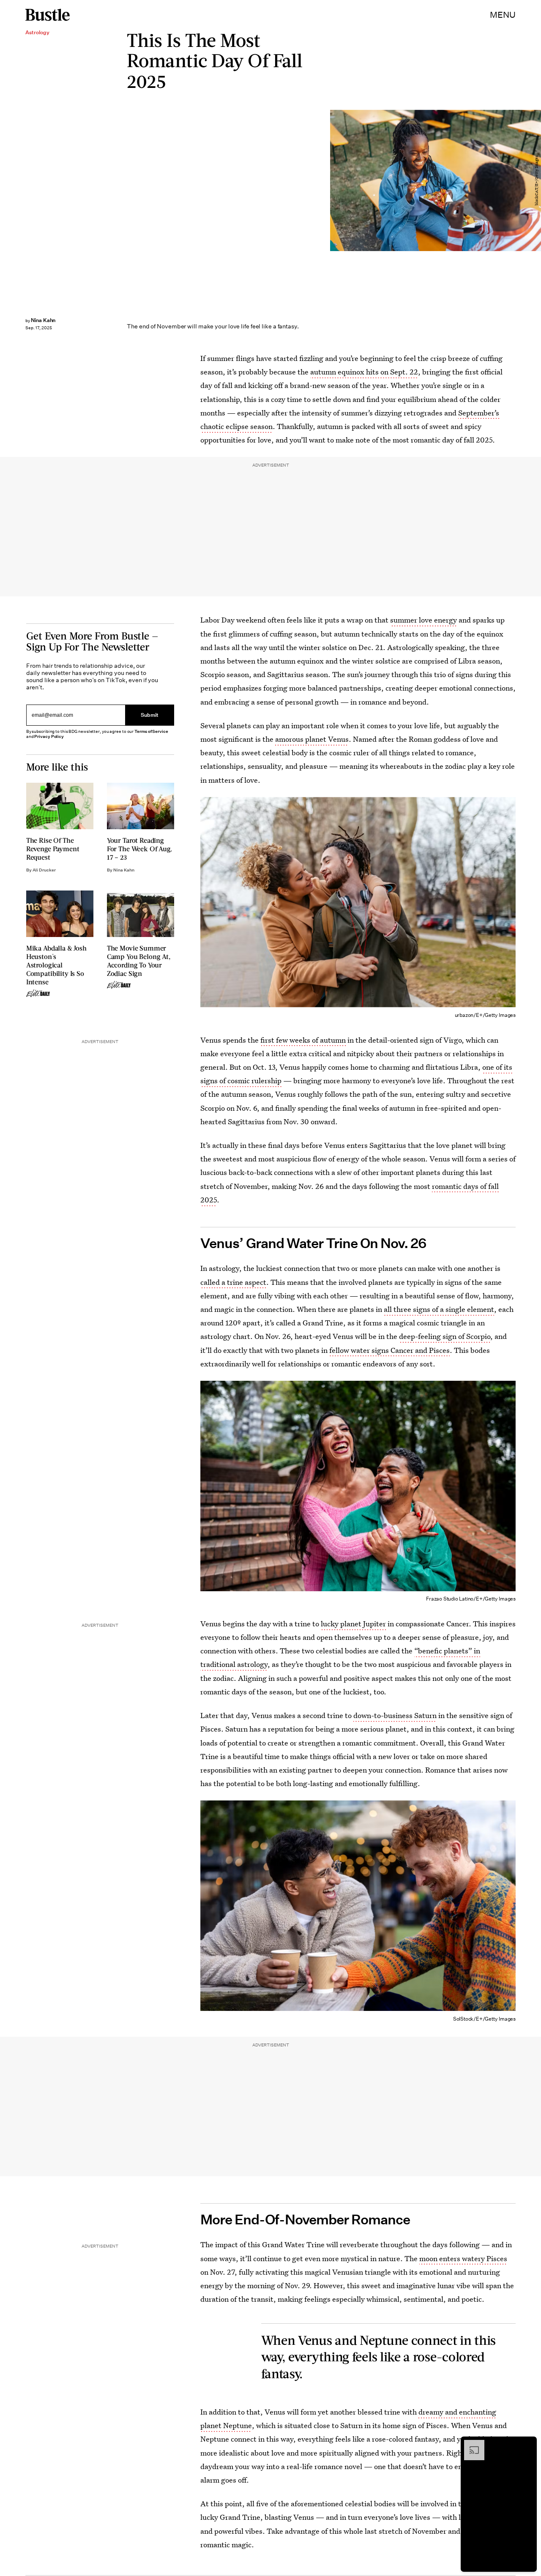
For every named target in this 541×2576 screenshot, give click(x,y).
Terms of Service (151, 731)
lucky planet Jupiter (353, 1624)
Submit (150, 715)
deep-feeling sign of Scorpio (445, 1336)
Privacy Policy (49, 736)
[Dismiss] (527, 2444)
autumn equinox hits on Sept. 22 (364, 372)
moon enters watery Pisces (463, 2258)
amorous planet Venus (312, 739)
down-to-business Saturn (395, 1715)
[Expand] (470, 2444)
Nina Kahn (43, 320)
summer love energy (424, 620)
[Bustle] (48, 15)
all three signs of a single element (439, 1309)
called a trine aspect (233, 1282)
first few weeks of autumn (303, 1040)
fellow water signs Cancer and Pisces (389, 1350)
